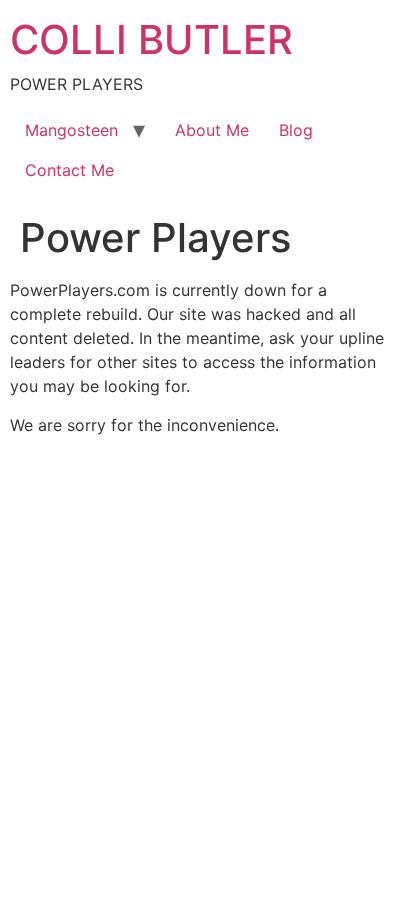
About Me (212, 130)
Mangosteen (71, 130)
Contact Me (69, 170)
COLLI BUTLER (151, 39)
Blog (296, 130)
